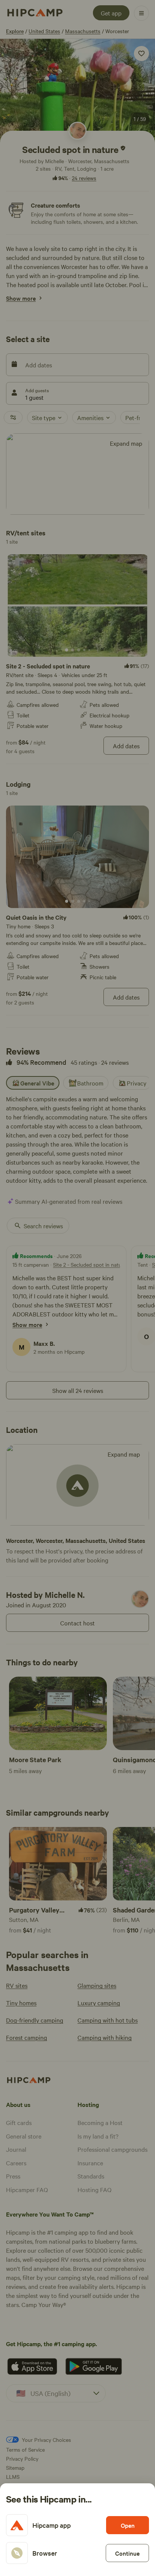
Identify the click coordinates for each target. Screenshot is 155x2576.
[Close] (77, 1288)
